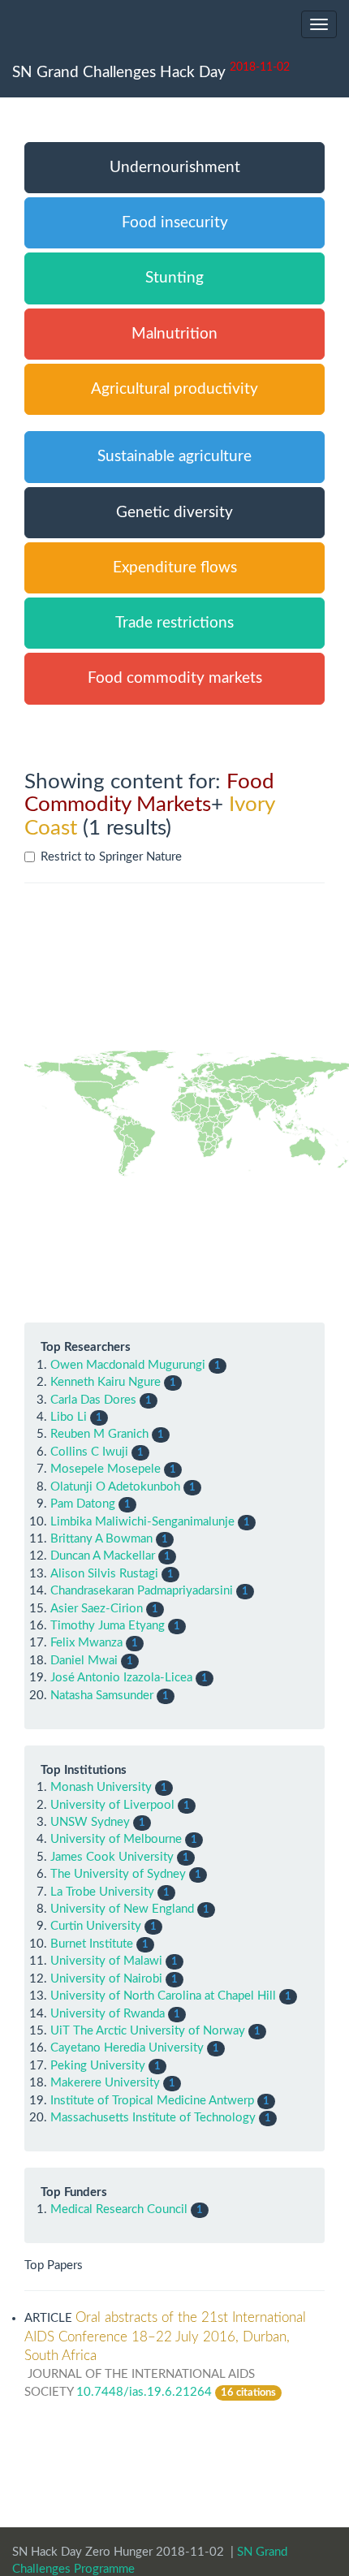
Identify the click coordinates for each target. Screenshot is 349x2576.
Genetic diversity (174, 513)
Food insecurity (175, 223)
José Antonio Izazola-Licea (121, 1678)
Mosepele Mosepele (106, 1469)
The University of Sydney (118, 1874)
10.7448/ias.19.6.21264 (144, 2392)
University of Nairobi (106, 1979)
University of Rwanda (108, 2014)
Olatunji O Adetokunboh (115, 1487)
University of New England (122, 1909)
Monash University (101, 1787)
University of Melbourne (116, 1839)
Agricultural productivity (174, 389)
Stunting (174, 278)
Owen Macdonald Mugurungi (128, 1365)
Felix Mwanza (86, 1643)
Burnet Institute (92, 1944)
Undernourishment (175, 168)
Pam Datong (83, 1504)
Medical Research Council (119, 2209)
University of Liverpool (112, 1805)
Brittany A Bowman (101, 1539)
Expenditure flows (175, 568)
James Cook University (112, 1857)
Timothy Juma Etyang (108, 1626)
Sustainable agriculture (174, 457)
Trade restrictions (174, 623)
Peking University (98, 2066)
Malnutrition (174, 334)
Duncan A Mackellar (103, 1556)
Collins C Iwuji (89, 1452)
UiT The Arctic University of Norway (148, 2031)
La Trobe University (102, 1892)
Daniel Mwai (84, 1661)
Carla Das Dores (93, 1400)
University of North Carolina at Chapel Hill (163, 1996)
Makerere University (105, 2083)
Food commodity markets (175, 678)
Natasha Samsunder (102, 1696)
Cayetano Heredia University (127, 2048)
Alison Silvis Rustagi (104, 1574)
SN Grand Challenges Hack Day (151, 71)
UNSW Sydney (90, 1822)
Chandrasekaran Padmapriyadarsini (142, 1591)
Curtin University (96, 1926)
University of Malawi (106, 1961)
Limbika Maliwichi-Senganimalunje (142, 1522)
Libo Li (69, 1417)
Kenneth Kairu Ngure (106, 1382)
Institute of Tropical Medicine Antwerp (152, 2101)
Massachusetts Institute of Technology (153, 2118)
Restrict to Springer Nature (111, 857)
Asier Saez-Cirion (97, 1609)
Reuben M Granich (99, 1434)
